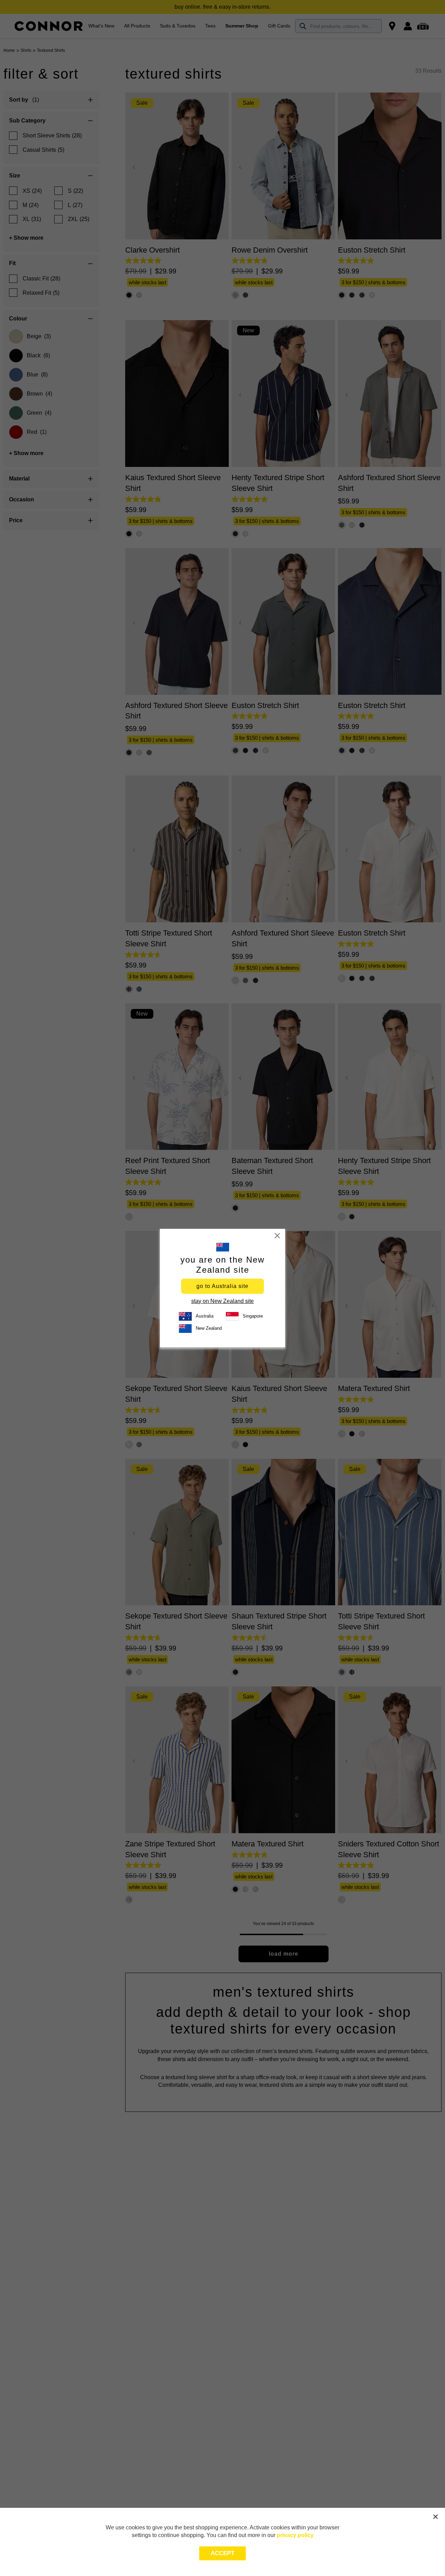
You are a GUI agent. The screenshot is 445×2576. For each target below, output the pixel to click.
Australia (205, 1316)
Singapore (253, 1316)
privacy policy (295, 2535)
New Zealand (209, 1328)
